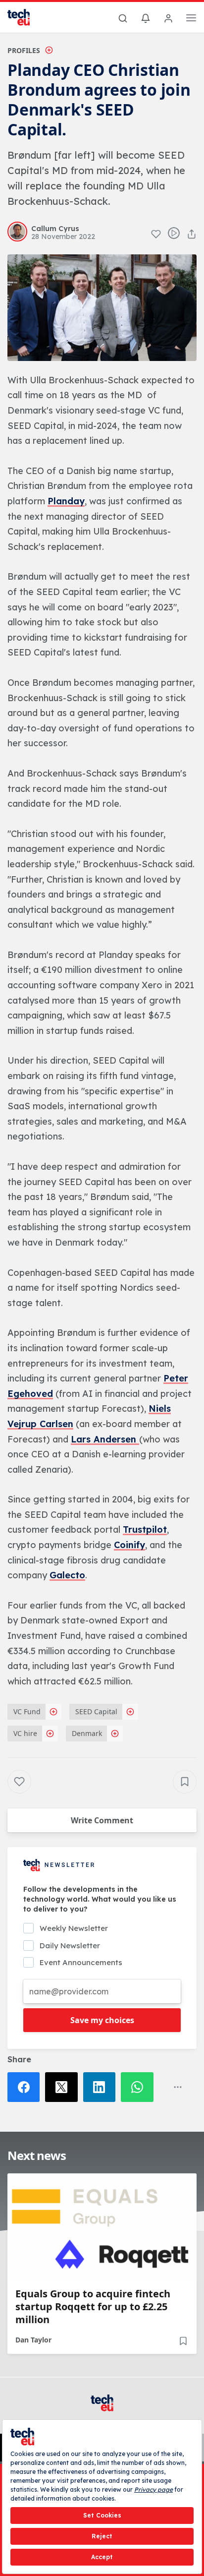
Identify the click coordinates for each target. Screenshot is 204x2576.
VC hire (25, 1733)
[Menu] (191, 19)
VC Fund (27, 1711)
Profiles (24, 50)
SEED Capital (96, 1711)
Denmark (87, 1733)
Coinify (129, 1545)
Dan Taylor (33, 2340)
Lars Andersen (105, 1439)
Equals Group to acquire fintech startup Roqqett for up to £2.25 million (93, 2307)
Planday (66, 501)
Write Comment (102, 1820)
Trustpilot (145, 1529)
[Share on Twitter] (64, 2087)
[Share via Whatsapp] (140, 2087)
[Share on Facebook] (26, 2087)
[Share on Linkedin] (102, 2087)
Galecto (67, 1575)
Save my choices (102, 2020)
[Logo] (25, 17)
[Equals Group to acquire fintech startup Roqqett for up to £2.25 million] (102, 2226)
